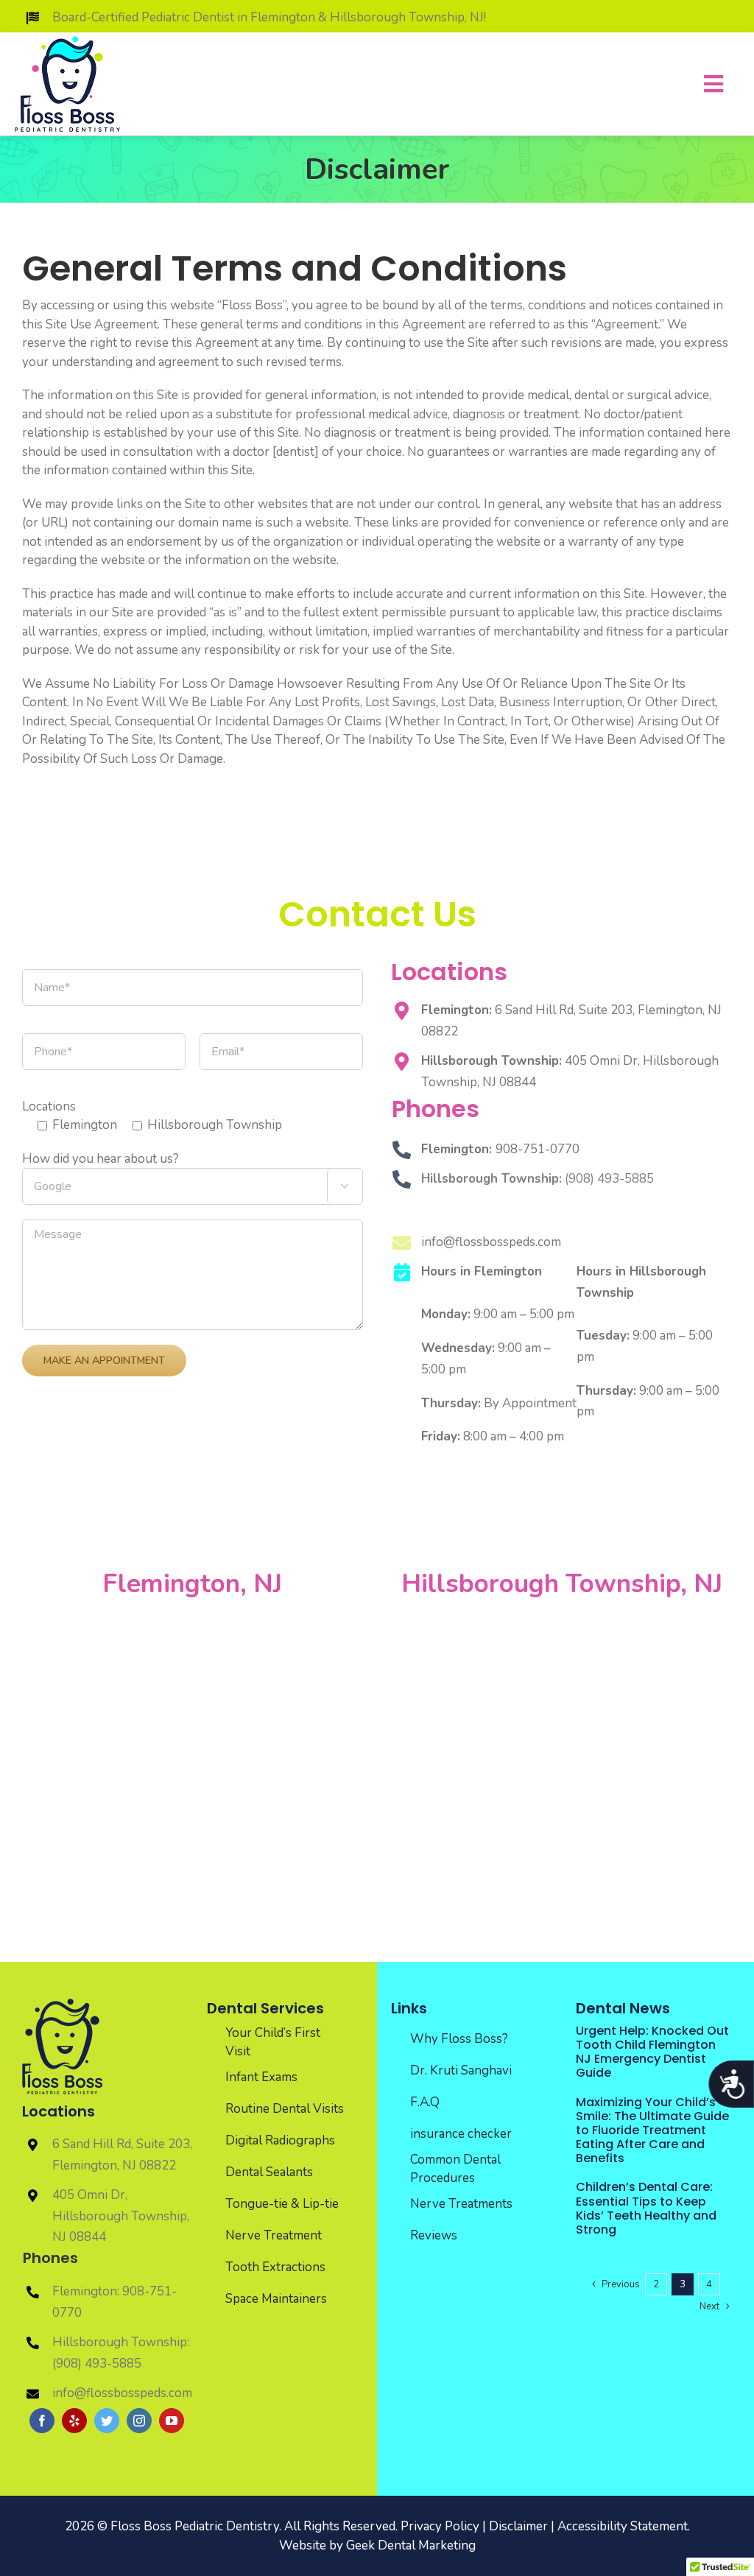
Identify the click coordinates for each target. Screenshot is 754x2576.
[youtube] (172, 2421)
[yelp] (74, 2421)
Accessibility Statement (623, 2526)
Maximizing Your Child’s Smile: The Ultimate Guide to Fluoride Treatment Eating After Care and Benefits (652, 2130)
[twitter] (107, 2421)
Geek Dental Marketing (411, 2545)
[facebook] (42, 2421)
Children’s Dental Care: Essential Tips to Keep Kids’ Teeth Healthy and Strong (646, 2208)
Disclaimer (518, 2526)
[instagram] (139, 2421)
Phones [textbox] (50, 2258)
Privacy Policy (440, 2526)
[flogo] (62, 2005)
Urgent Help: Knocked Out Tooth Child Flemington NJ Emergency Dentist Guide (652, 2052)
